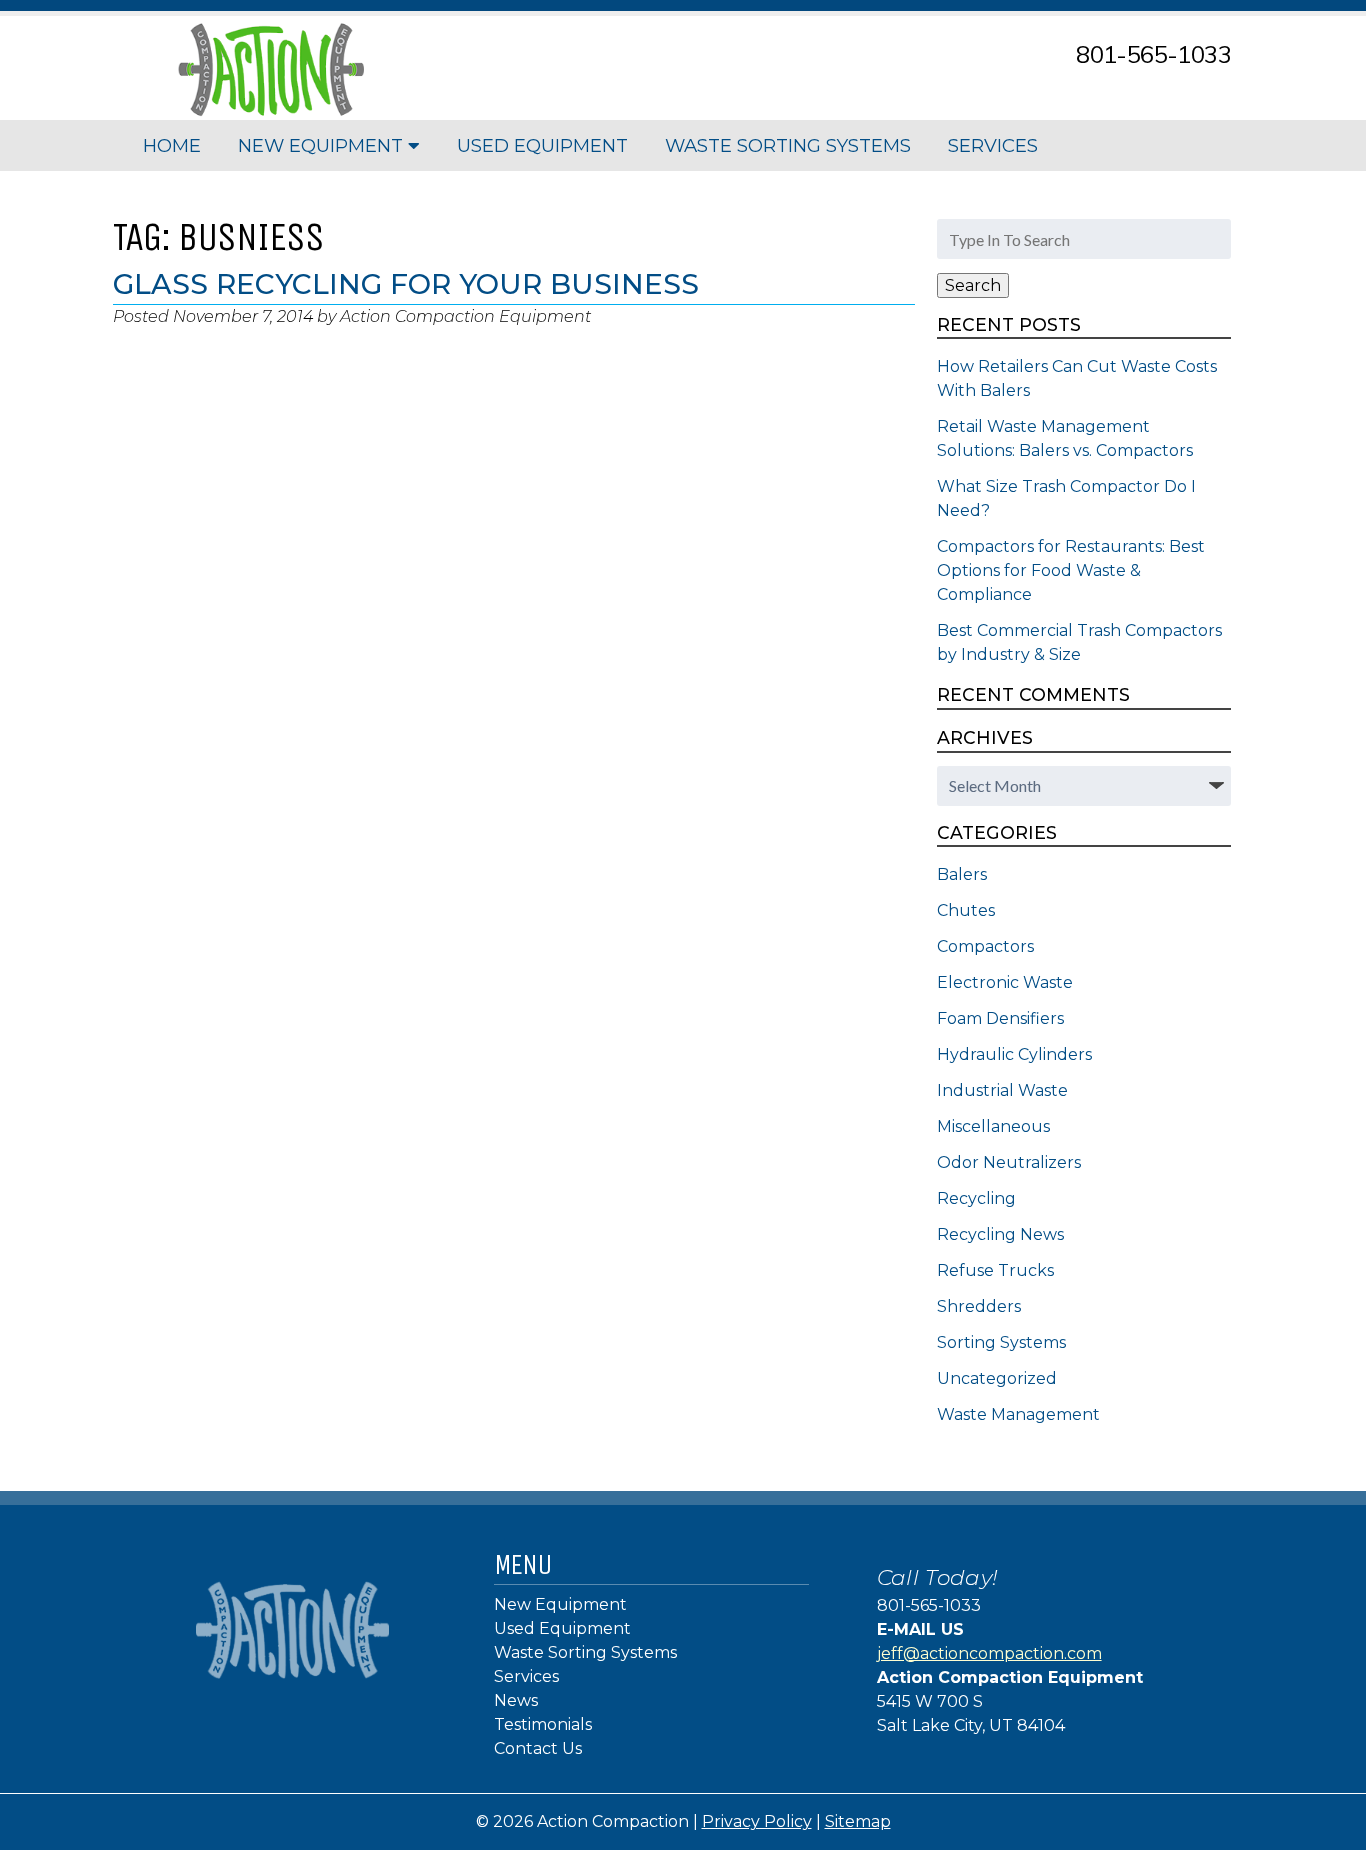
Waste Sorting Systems (788, 145)
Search (973, 285)
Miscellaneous (993, 1126)
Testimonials (543, 1724)
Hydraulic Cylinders (1014, 1054)
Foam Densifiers (1000, 1018)
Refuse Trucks (995, 1270)
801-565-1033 (1153, 54)
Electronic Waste (1005, 982)
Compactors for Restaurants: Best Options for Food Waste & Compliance (1071, 570)
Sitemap (858, 1821)
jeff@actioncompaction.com (989, 1653)
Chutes (966, 910)
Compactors (985, 946)
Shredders (979, 1306)
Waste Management (1018, 1414)
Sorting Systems (1001, 1342)
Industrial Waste (1002, 1090)
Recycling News (1000, 1234)
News (516, 1700)
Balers (962, 874)
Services (993, 145)
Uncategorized (997, 1378)
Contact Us (538, 1748)
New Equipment (323, 145)
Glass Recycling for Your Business (406, 284)
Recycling (976, 1198)
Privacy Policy (757, 1821)
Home (172, 145)
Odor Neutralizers (1009, 1162)
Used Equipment (542, 145)
